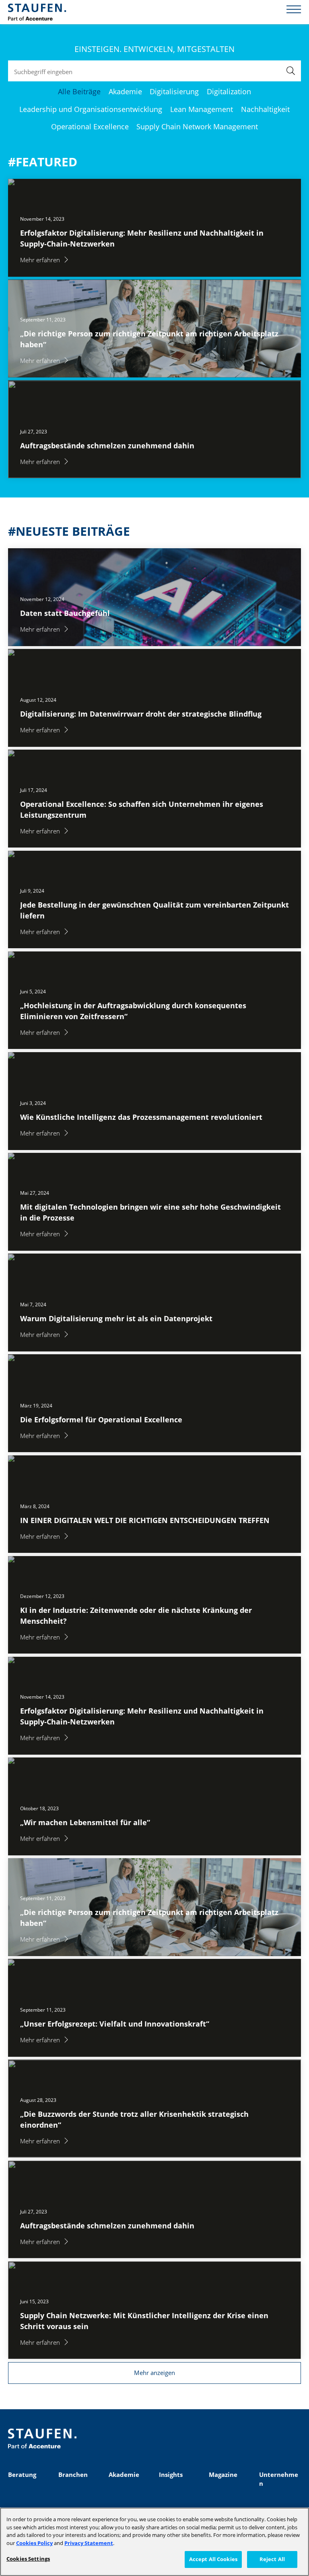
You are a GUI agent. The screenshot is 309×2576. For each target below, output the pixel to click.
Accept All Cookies (213, 2559)
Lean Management (202, 109)
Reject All (272, 2559)
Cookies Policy (34, 2543)
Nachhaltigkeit (265, 109)
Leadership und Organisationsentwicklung (91, 109)
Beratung (22, 2474)
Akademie (125, 91)
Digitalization (229, 91)
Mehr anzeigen (154, 2373)
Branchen (73, 2474)
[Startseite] (37, 12)
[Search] (291, 71)
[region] (154, 2542)
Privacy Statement (89, 2543)
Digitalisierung (174, 91)
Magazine (223, 2474)
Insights (171, 2474)
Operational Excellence (90, 126)
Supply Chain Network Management (197, 126)
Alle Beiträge (79, 91)
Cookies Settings (28, 2559)
